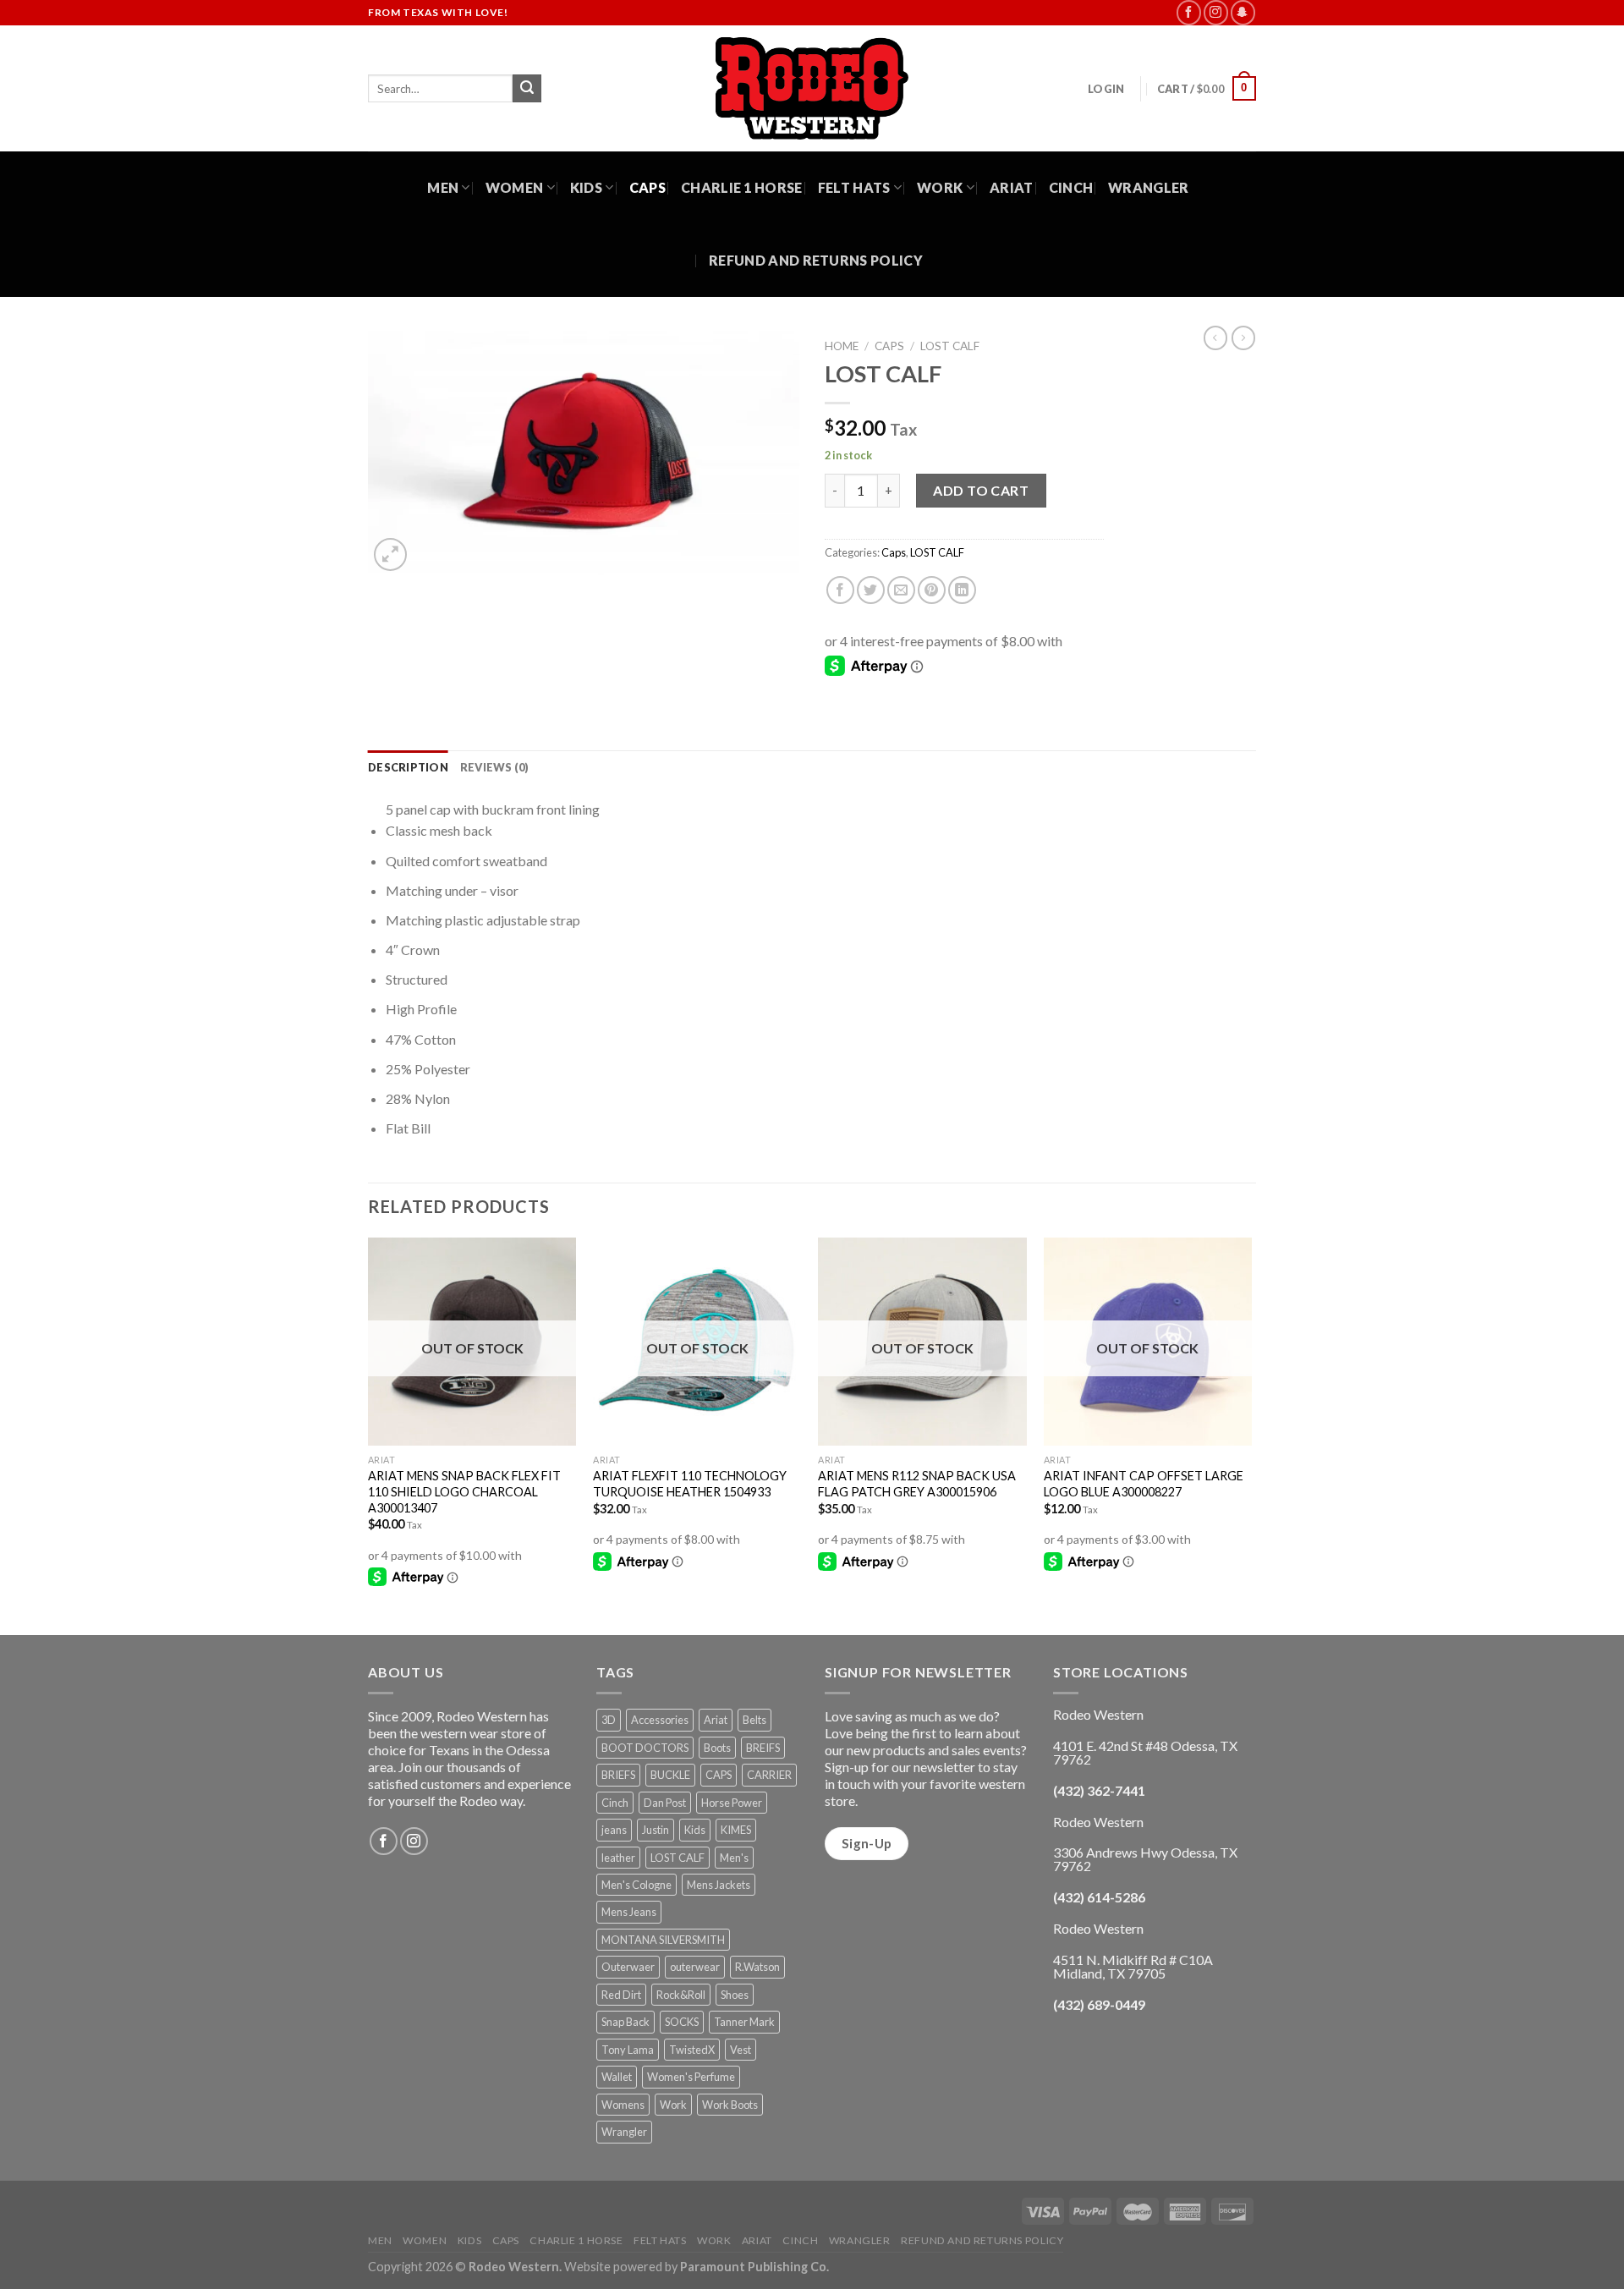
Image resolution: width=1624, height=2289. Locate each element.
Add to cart (981, 490)
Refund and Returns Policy (816, 260)
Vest (741, 2050)
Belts (754, 1720)
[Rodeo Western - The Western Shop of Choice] (812, 88)
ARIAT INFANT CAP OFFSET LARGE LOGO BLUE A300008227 (1144, 1484)
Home (842, 346)
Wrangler (1149, 187)
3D (609, 1720)
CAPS (719, 1775)
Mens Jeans (629, 1912)
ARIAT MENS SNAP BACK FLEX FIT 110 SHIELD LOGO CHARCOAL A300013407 (464, 1491)
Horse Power (732, 1803)
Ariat (1012, 187)
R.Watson (757, 1967)
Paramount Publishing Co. (754, 2267)
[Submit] (527, 89)
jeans (614, 1830)
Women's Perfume (691, 2077)
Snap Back (625, 2022)
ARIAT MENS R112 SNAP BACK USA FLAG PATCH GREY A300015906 (917, 1484)
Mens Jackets (719, 1885)
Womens (623, 2105)
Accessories (660, 1720)
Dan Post (665, 1803)
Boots (717, 1748)
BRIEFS (618, 1775)
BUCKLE (670, 1775)
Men (443, 187)
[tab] (408, 767)
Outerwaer (628, 1967)
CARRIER (769, 1775)
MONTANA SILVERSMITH (663, 1940)
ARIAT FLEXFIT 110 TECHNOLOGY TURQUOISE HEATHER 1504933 (690, 1484)
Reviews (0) (495, 767)
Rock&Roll (681, 1995)
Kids (586, 187)
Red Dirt (621, 1995)
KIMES (736, 1830)
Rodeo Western (514, 2267)
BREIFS (763, 1748)
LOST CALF (950, 346)
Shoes (735, 1995)
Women (515, 187)
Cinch (1071, 187)
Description (408, 767)
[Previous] (369, 1435)
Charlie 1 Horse (742, 187)
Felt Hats (854, 187)
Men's (734, 1858)
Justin (656, 1830)
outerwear (695, 1967)
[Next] (1251, 1435)
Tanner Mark (744, 2022)
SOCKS (682, 2022)
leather (618, 1858)
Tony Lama (628, 2050)
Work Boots (730, 2105)
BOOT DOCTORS (645, 1748)
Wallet (617, 2077)
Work (940, 187)
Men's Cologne (636, 1885)
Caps (647, 187)
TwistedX (692, 2050)
